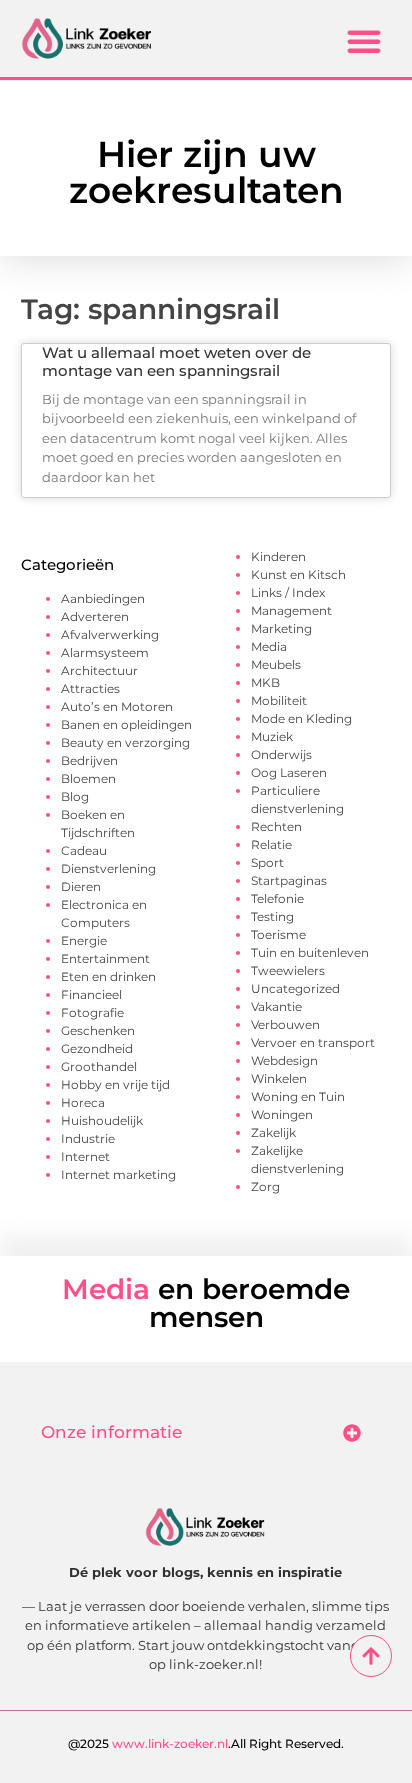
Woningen (282, 1114)
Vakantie (276, 1006)
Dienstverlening (108, 868)
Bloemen (88, 778)
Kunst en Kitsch (298, 574)
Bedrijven (89, 760)
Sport (267, 862)
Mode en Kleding (301, 718)
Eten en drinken (108, 976)
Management (291, 610)
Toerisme (278, 934)
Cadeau (84, 850)
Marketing (281, 628)
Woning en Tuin (298, 1096)
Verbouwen (285, 1024)
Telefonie (277, 898)
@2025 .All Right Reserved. (206, 1743)
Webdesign (284, 1060)
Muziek (272, 736)
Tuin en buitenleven (310, 952)
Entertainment (105, 958)
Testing (272, 916)
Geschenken (98, 1030)
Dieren (81, 886)
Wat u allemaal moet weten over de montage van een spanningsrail (176, 361)
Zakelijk (273, 1132)
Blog (75, 796)
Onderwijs (281, 754)
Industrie (88, 1138)
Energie (84, 940)
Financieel (91, 994)
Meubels (276, 664)
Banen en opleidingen (126, 724)
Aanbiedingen (103, 598)
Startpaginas (289, 880)
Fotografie (92, 1012)
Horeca (83, 1102)
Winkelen (279, 1078)
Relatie (271, 844)
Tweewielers (288, 970)
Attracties (90, 688)
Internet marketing (118, 1174)
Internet (85, 1156)
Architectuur (99, 670)
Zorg (265, 1186)
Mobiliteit (279, 700)
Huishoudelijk (102, 1120)
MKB (265, 682)
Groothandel (99, 1066)
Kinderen (278, 556)
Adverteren (95, 616)
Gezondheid (97, 1048)
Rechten (276, 826)
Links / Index (288, 592)
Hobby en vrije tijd (115, 1084)
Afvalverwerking (110, 634)
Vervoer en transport (313, 1042)
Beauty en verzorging (125, 742)
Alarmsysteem (105, 652)
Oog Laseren (289, 772)
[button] (364, 41)
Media (269, 646)
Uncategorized (295, 988)
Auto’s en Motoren (117, 706)
